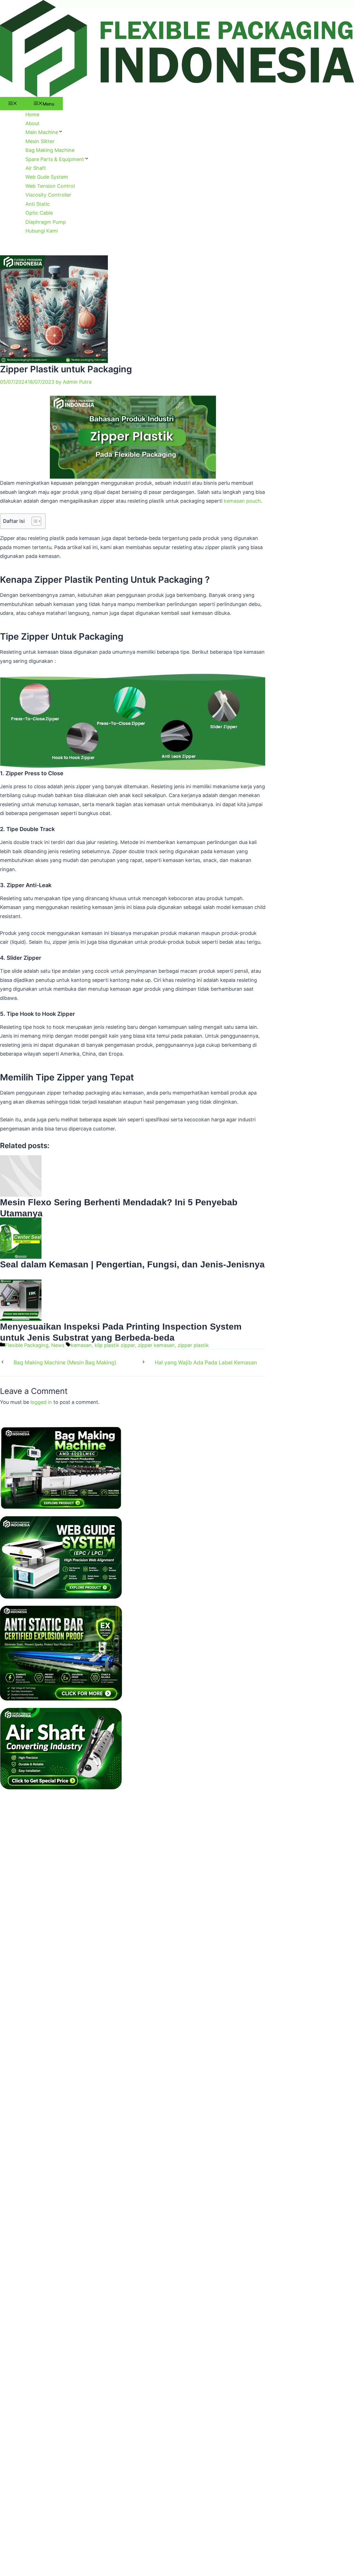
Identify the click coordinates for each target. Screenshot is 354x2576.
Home (32, 114)
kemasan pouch (242, 501)
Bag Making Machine (50, 150)
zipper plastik (193, 1345)
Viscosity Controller (48, 195)
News (58, 1345)
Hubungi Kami (42, 231)
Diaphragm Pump (46, 222)
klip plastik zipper (115, 1345)
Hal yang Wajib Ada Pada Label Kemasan (206, 1363)
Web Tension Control (50, 186)
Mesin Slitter (40, 141)
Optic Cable (39, 213)
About (32, 123)
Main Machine (42, 132)
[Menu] (13, 104)
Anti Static (38, 204)
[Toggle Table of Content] (34, 521)
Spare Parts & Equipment (55, 159)
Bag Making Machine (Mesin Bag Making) (65, 1363)
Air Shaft (36, 168)
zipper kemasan (156, 1345)
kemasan (81, 1345)
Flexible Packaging (27, 1345)
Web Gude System (47, 177)
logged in (41, 1402)
